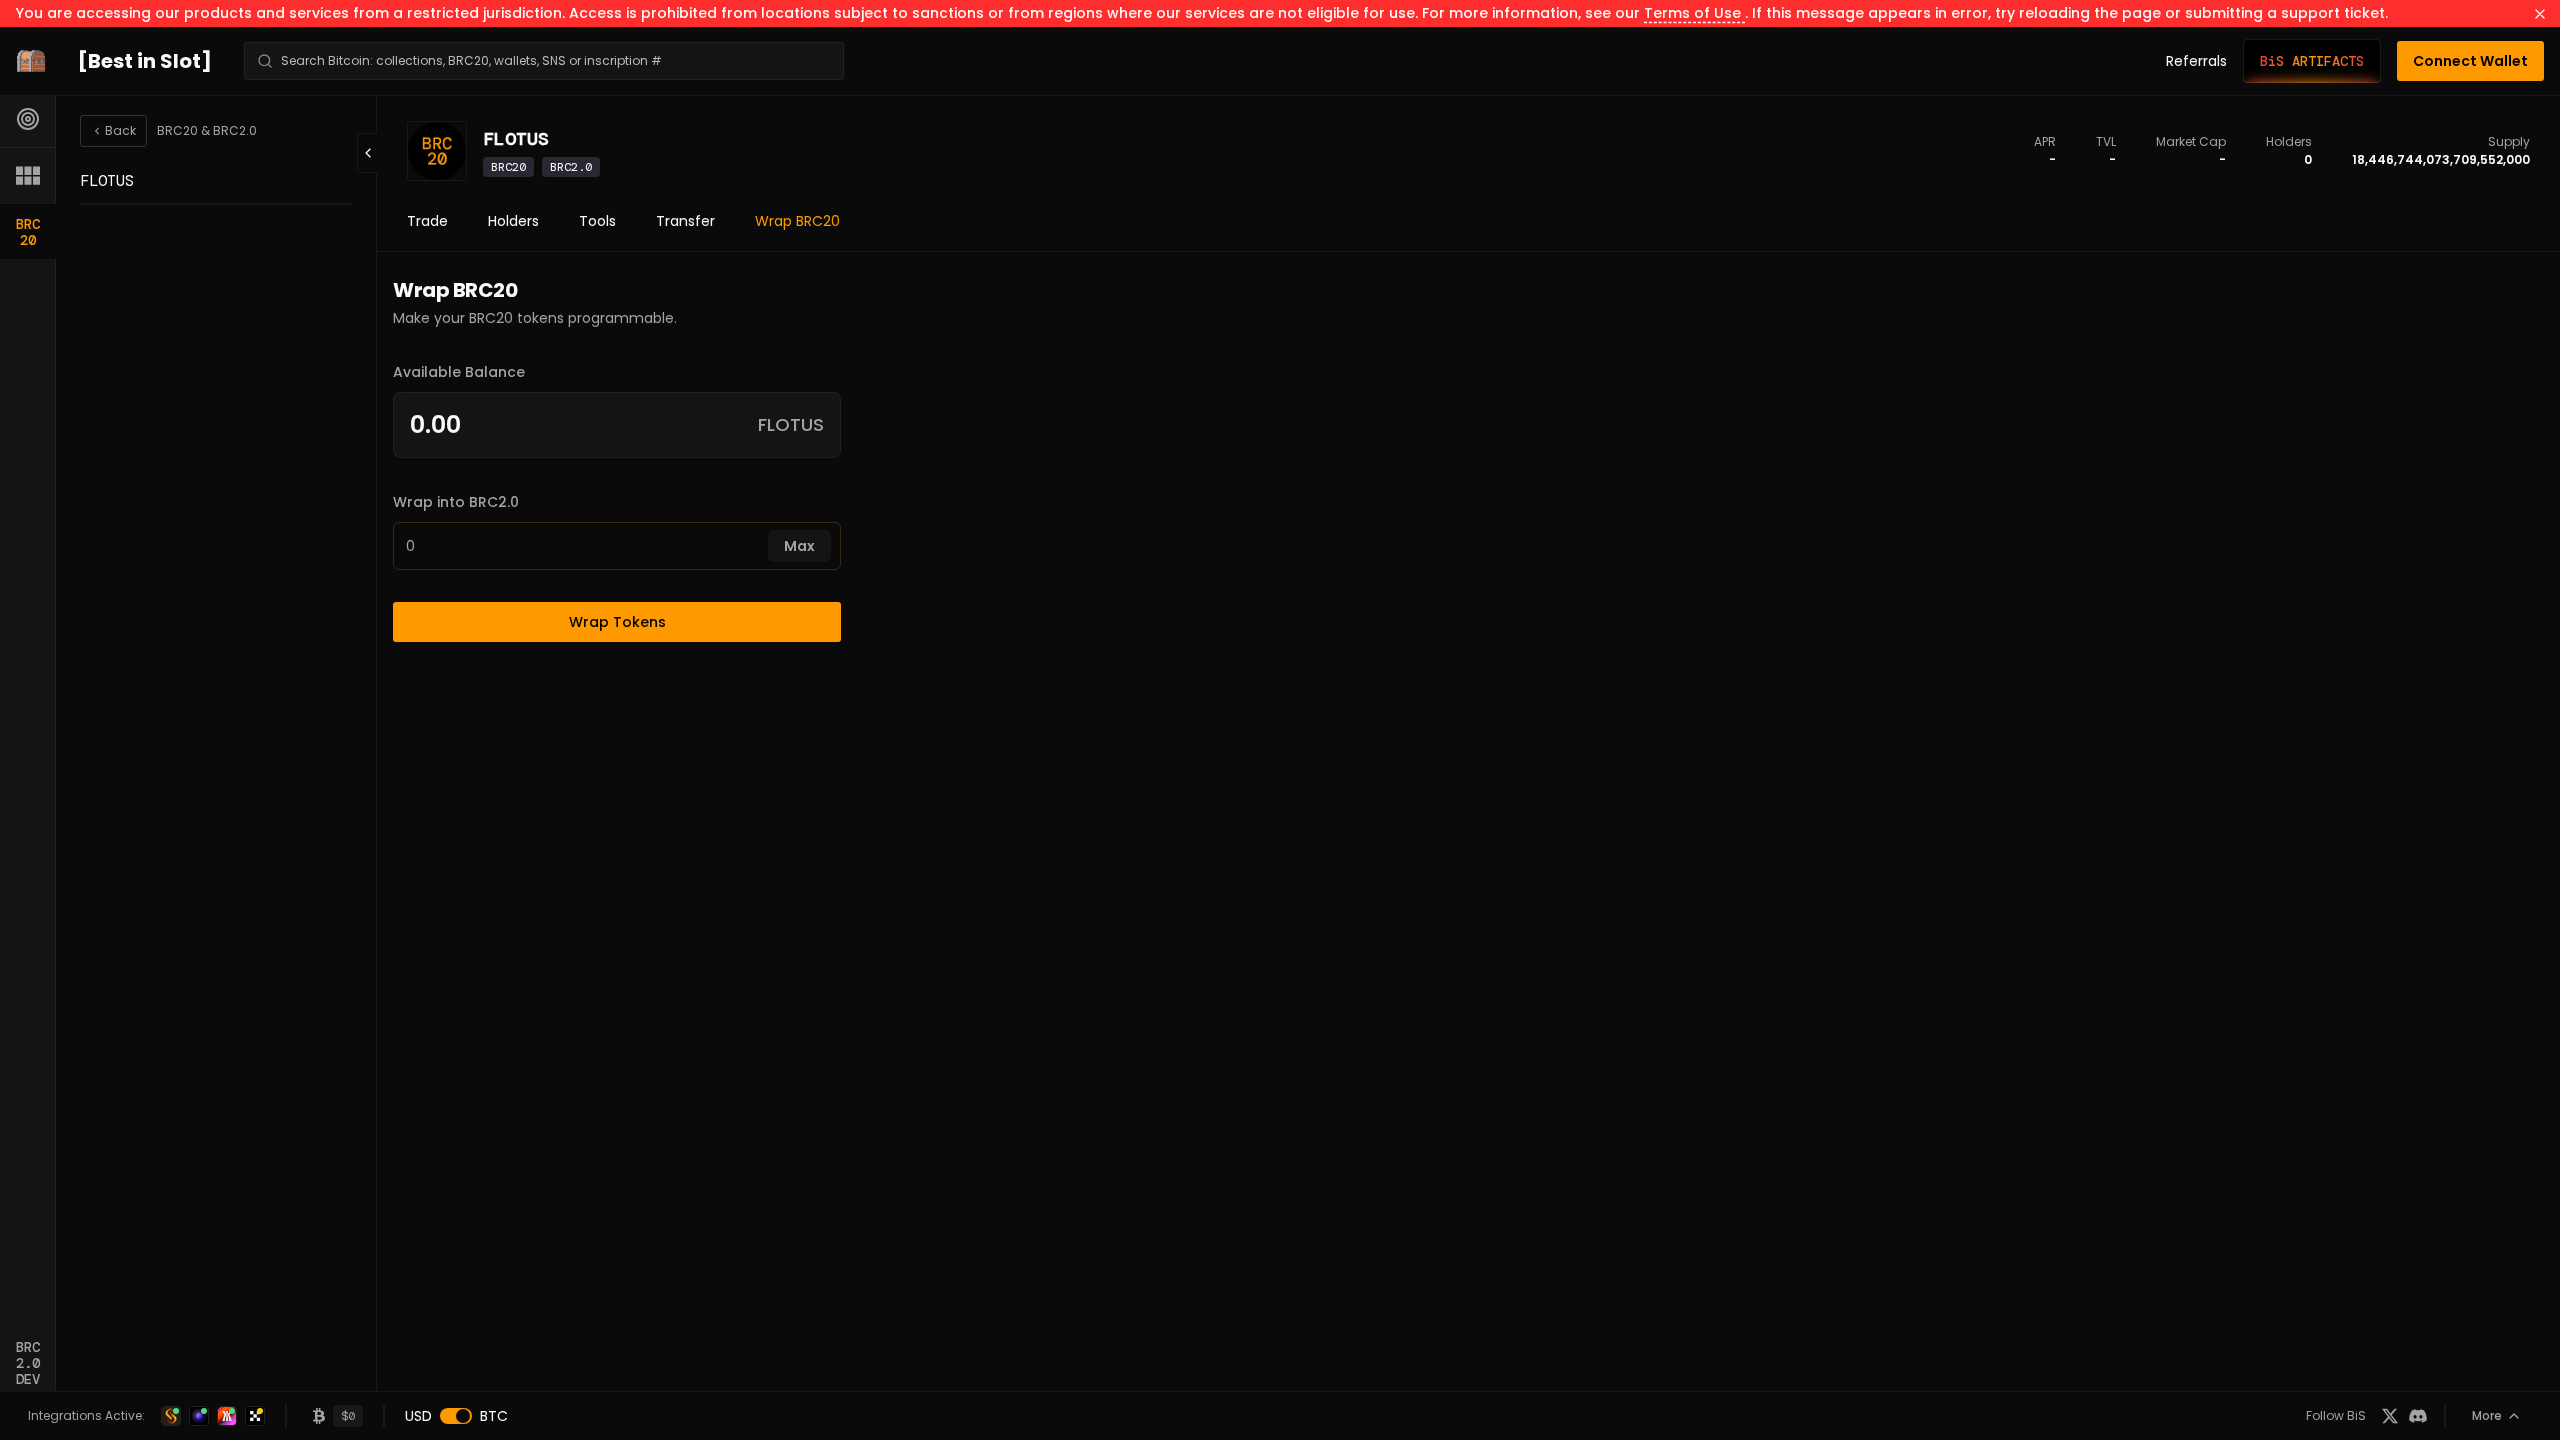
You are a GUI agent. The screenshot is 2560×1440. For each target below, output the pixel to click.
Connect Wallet (2470, 61)
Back (120, 130)
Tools (597, 221)
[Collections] (28, 175)
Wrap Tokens (617, 622)
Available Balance (459, 372)
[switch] (456, 1416)
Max (799, 546)
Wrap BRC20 (797, 221)
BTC (494, 1416)
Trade (427, 221)
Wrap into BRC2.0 (456, 502)
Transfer (685, 221)
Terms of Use (1694, 13)
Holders (513, 221)
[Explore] (28, 119)
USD (418, 1416)
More (2487, 1415)
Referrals (2196, 61)
